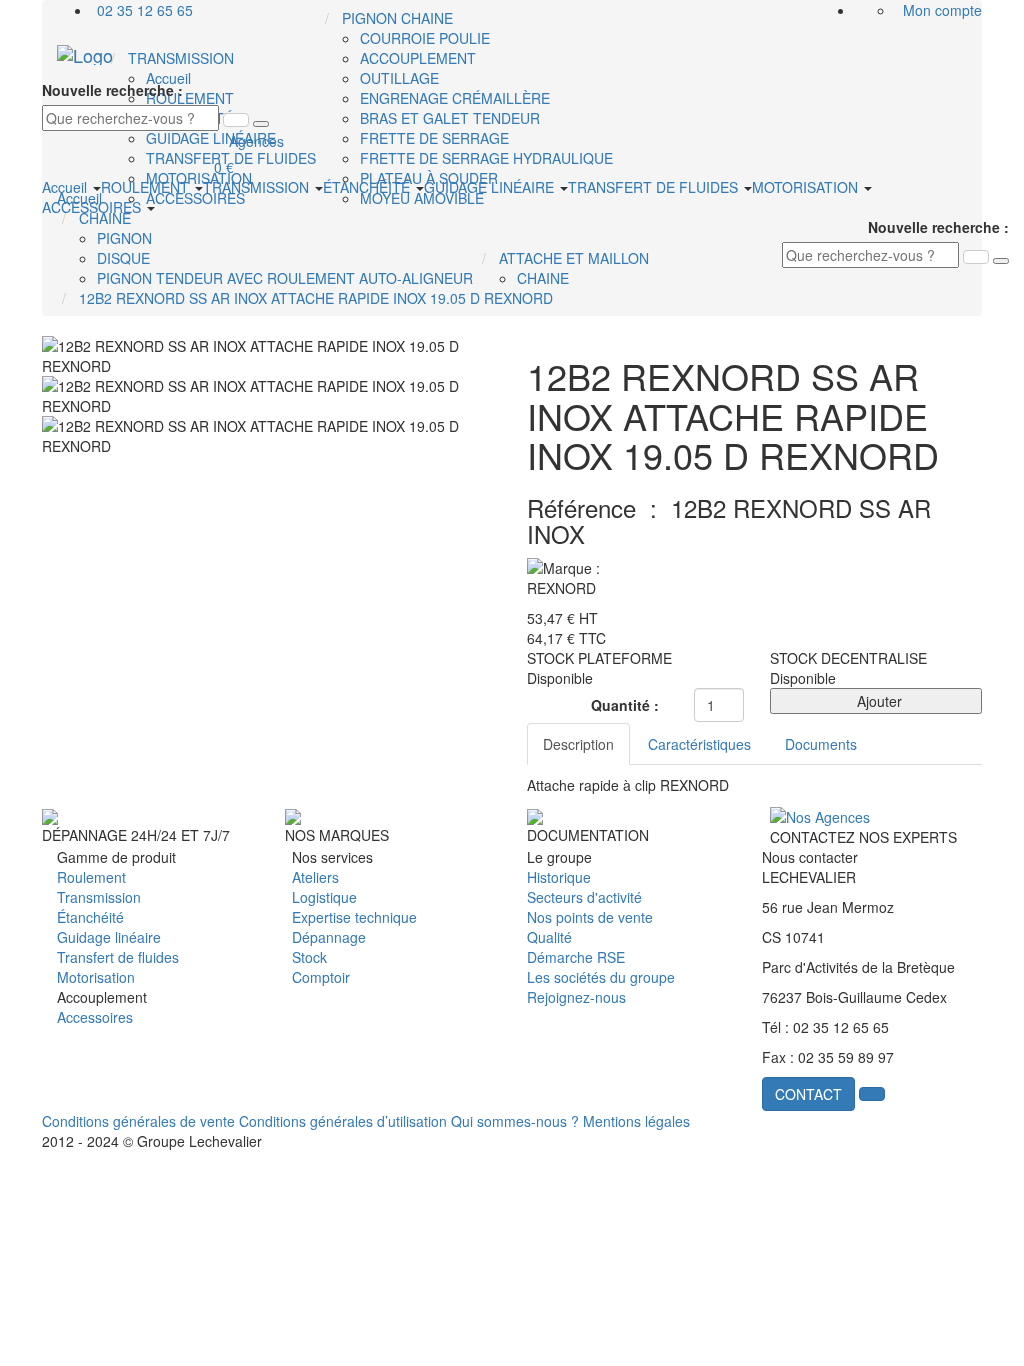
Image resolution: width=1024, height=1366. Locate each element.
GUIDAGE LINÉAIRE (491, 187)
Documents (821, 744)
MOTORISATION (807, 187)
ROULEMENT (147, 187)
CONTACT (808, 1094)
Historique (559, 877)
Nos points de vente (590, 917)
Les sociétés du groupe (601, 977)
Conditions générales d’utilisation (343, 1121)
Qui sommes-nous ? (515, 1121)
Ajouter (875, 701)
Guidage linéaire (109, 937)
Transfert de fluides (118, 957)
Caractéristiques (699, 744)
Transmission (99, 897)
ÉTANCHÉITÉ (368, 187)
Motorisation (96, 977)
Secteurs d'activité (584, 897)
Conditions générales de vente (138, 1121)
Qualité (549, 937)
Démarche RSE (576, 957)
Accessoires (95, 1017)
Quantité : (625, 705)
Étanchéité (90, 917)
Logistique (324, 897)
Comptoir (321, 977)
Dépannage (329, 937)
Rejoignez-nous (576, 997)
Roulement (91, 877)
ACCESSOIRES (93, 207)
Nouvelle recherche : (112, 90)
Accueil (66, 187)
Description (578, 744)
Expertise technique (354, 917)
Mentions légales (636, 1121)
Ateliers (315, 877)
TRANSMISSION (258, 187)
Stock (309, 957)
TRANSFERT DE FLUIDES (655, 187)
